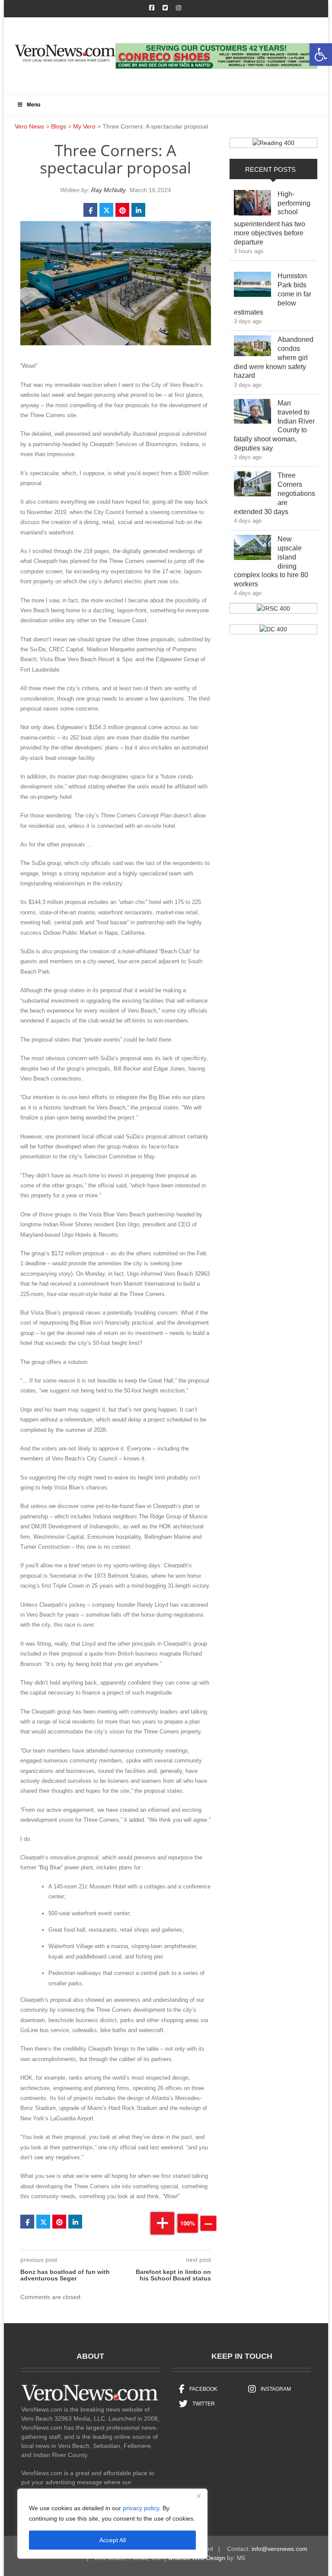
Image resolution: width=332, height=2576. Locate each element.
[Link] (252, 205)
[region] (112, 2524)
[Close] (198, 2496)
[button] (321, 55)
